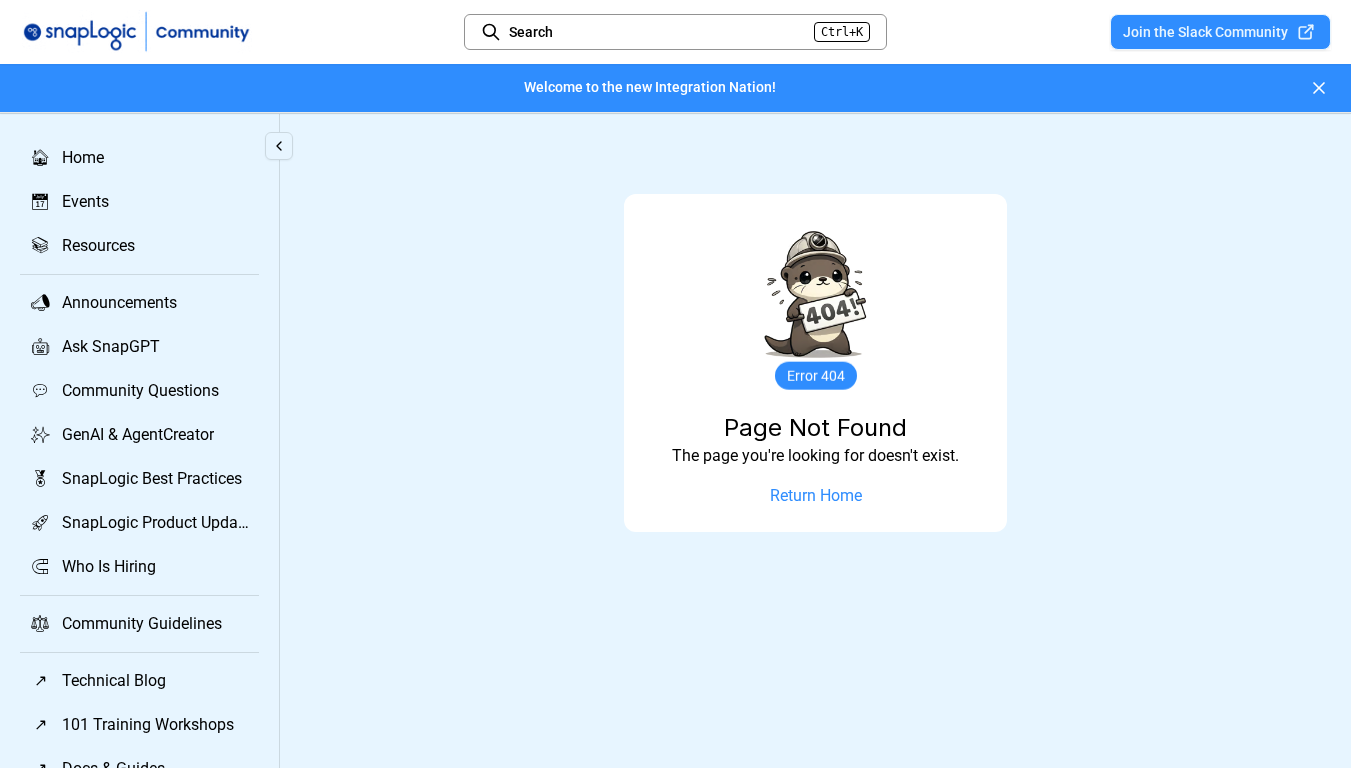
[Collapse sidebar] (279, 146)
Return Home (816, 495)
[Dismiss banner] (1319, 88)
